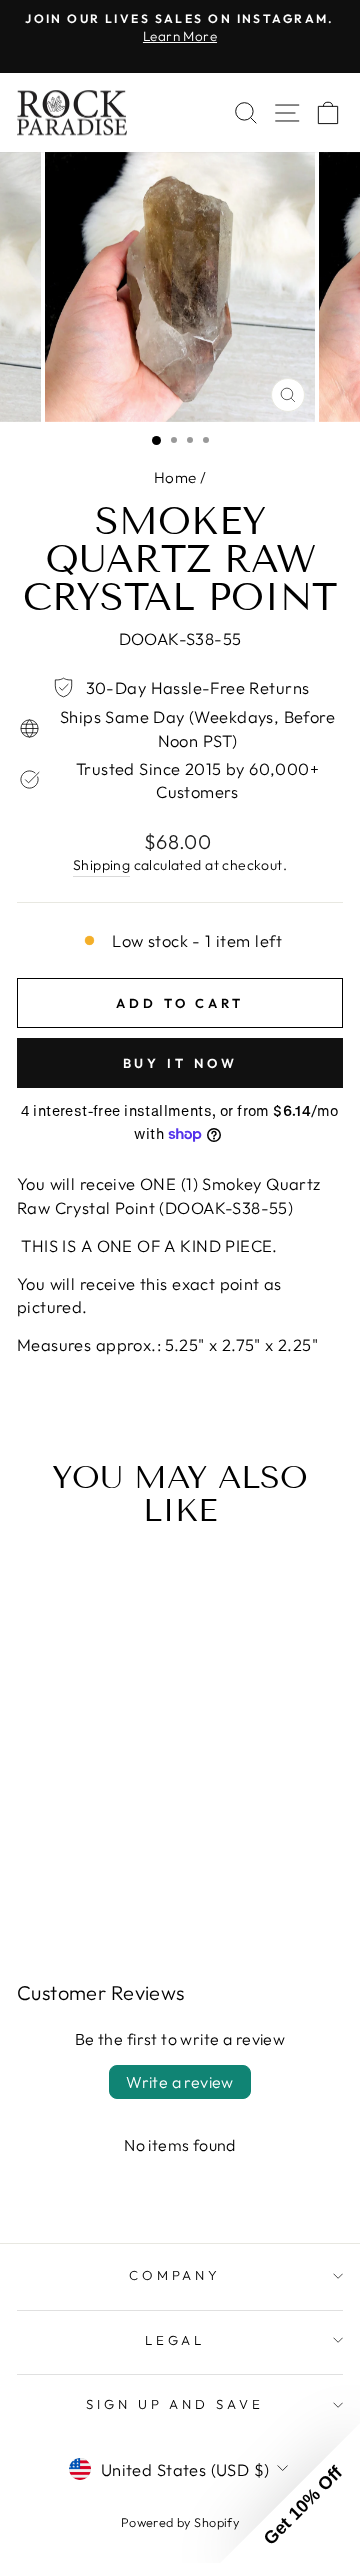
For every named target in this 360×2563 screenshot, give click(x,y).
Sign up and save (175, 2404)
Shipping (101, 865)
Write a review (180, 2082)
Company (175, 2275)
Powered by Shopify (180, 2522)
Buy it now (180, 1063)
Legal (175, 2340)
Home (175, 477)
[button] (290, 2493)
